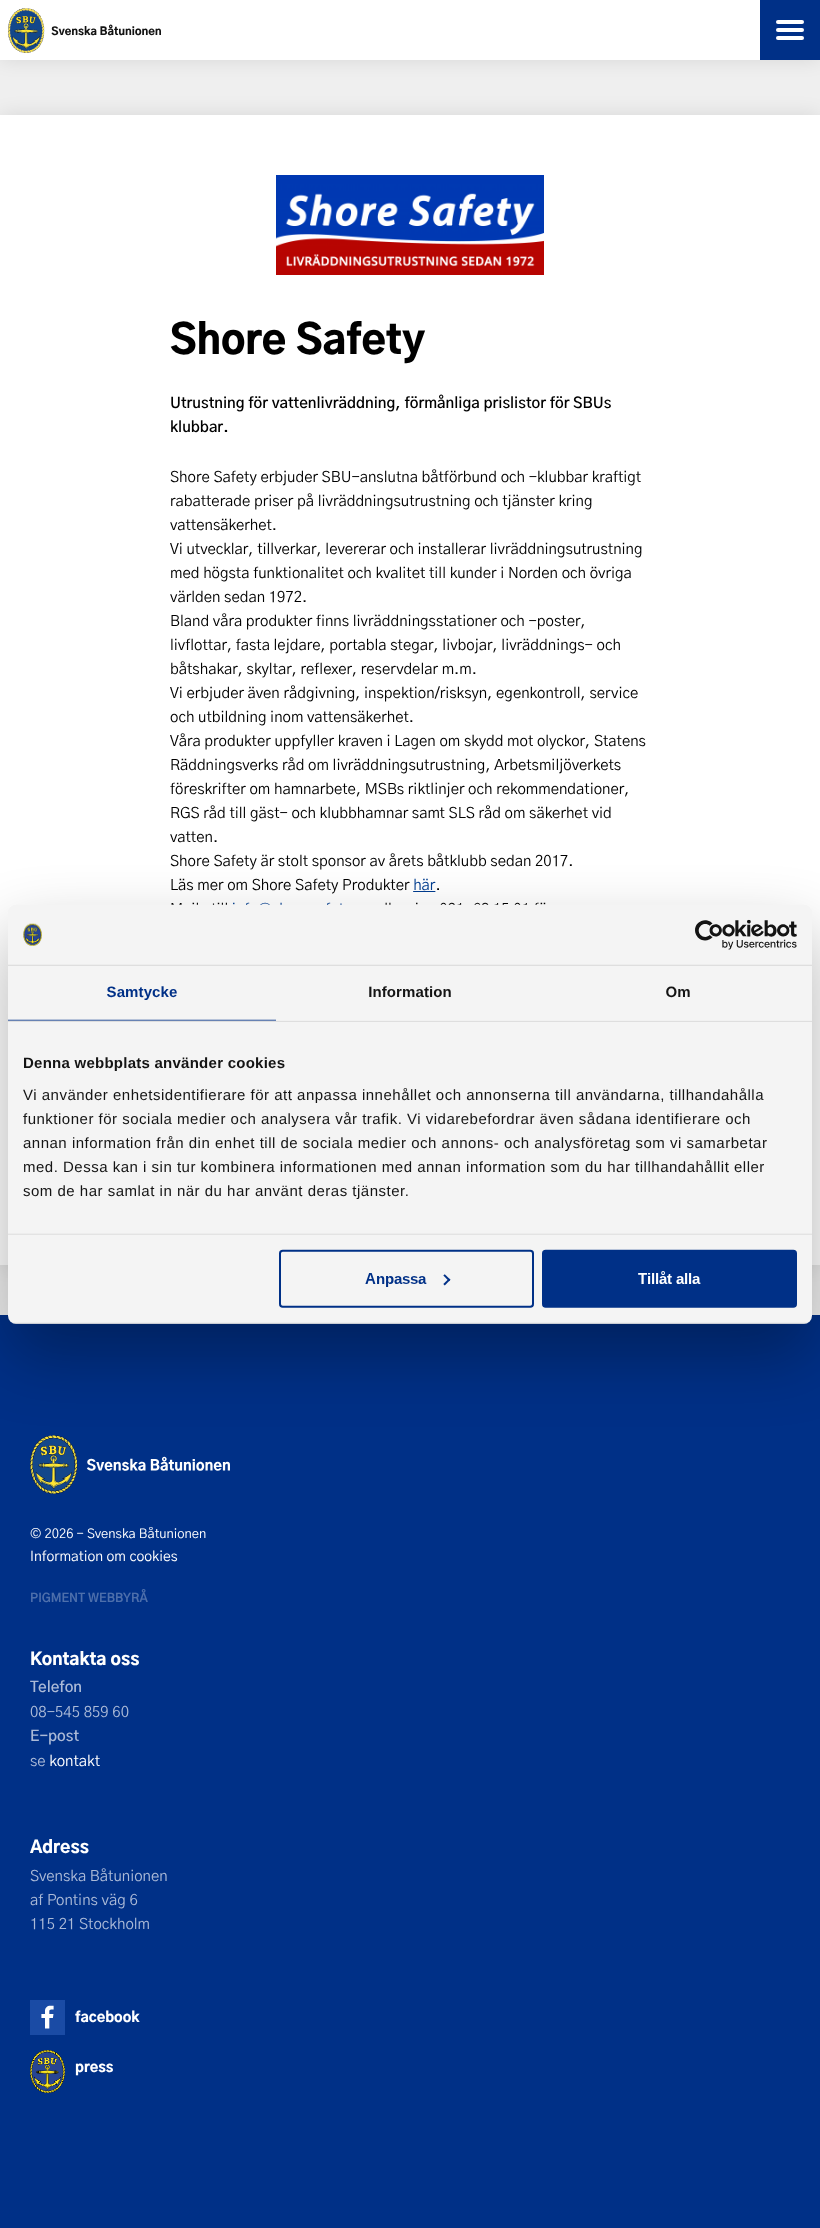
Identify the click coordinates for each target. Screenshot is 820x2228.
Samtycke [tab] (142, 992)
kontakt (74, 1760)
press (94, 2066)
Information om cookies (104, 1556)
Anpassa (395, 1277)
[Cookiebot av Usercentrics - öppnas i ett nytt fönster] (709, 935)
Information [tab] (410, 992)
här (424, 884)
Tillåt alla (669, 1277)
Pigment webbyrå (89, 1597)
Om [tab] (677, 992)
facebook (107, 2016)
